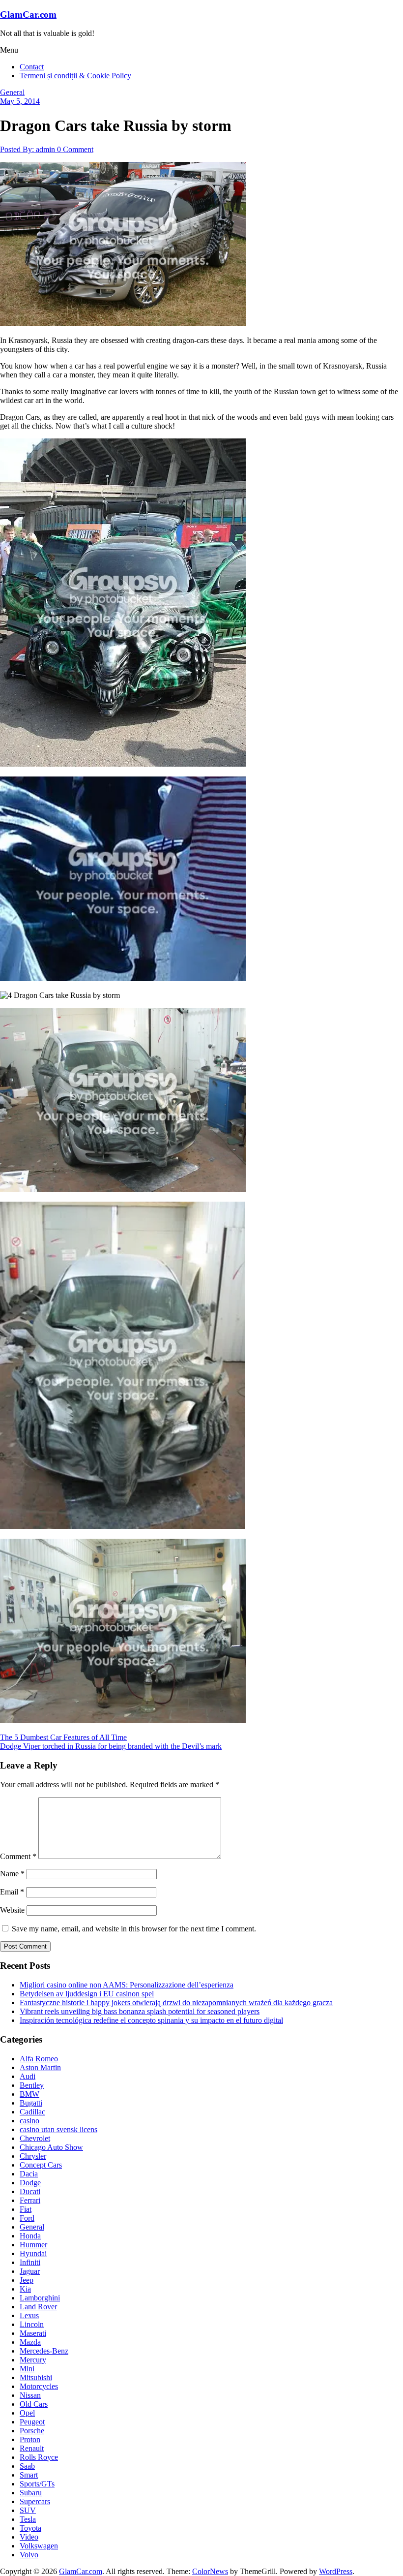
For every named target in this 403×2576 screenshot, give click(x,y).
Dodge (30, 2183)
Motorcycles (39, 2386)
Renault (32, 2448)
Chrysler (33, 2156)
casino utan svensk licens (58, 2129)
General (12, 92)
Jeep (27, 2280)
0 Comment (75, 149)
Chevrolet (35, 2138)
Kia (25, 2289)
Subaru (31, 2493)
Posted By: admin (29, 149)
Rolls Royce (39, 2457)
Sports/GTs (37, 2484)
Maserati (33, 2333)
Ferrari (30, 2200)
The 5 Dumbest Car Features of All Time (63, 1737)
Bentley (32, 2085)
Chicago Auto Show (51, 2147)
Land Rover (38, 2307)
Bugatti (31, 2103)
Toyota (30, 2528)
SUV (28, 2510)
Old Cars (34, 2404)
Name (12, 1874)
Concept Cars (41, 2165)
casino (29, 2121)
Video (29, 2537)
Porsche (32, 2431)
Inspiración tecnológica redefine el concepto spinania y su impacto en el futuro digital (151, 2020)
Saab (27, 2466)
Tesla (28, 2519)
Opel (27, 2413)
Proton (30, 2439)
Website (12, 1910)
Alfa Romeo (39, 2059)
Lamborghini (40, 2298)
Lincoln (32, 2324)
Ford (27, 2218)
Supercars (35, 2501)
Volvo (29, 2555)
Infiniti (30, 2262)
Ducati (30, 2191)
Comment (18, 1856)
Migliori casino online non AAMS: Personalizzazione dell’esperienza (127, 1985)
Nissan (30, 2395)
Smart (29, 2475)
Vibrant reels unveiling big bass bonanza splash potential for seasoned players (140, 2011)
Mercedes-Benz (44, 2351)
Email (12, 1892)
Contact (32, 67)
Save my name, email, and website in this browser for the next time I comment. (134, 1929)
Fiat (26, 2209)
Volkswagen (39, 2546)
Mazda (30, 2342)
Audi (28, 2076)
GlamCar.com (28, 15)
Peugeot (32, 2422)
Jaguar (30, 2271)
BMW (29, 2094)
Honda (30, 2236)
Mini (27, 2369)
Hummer (33, 2245)
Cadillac (32, 2112)
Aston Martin (40, 2067)
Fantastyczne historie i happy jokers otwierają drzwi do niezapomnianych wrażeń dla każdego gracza (176, 2002)
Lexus (29, 2315)
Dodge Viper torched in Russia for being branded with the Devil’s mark (111, 1746)
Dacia (29, 2174)
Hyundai (33, 2253)
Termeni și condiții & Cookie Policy (75, 76)
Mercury (33, 2360)
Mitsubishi (36, 2377)
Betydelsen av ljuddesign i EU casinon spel (87, 1994)
